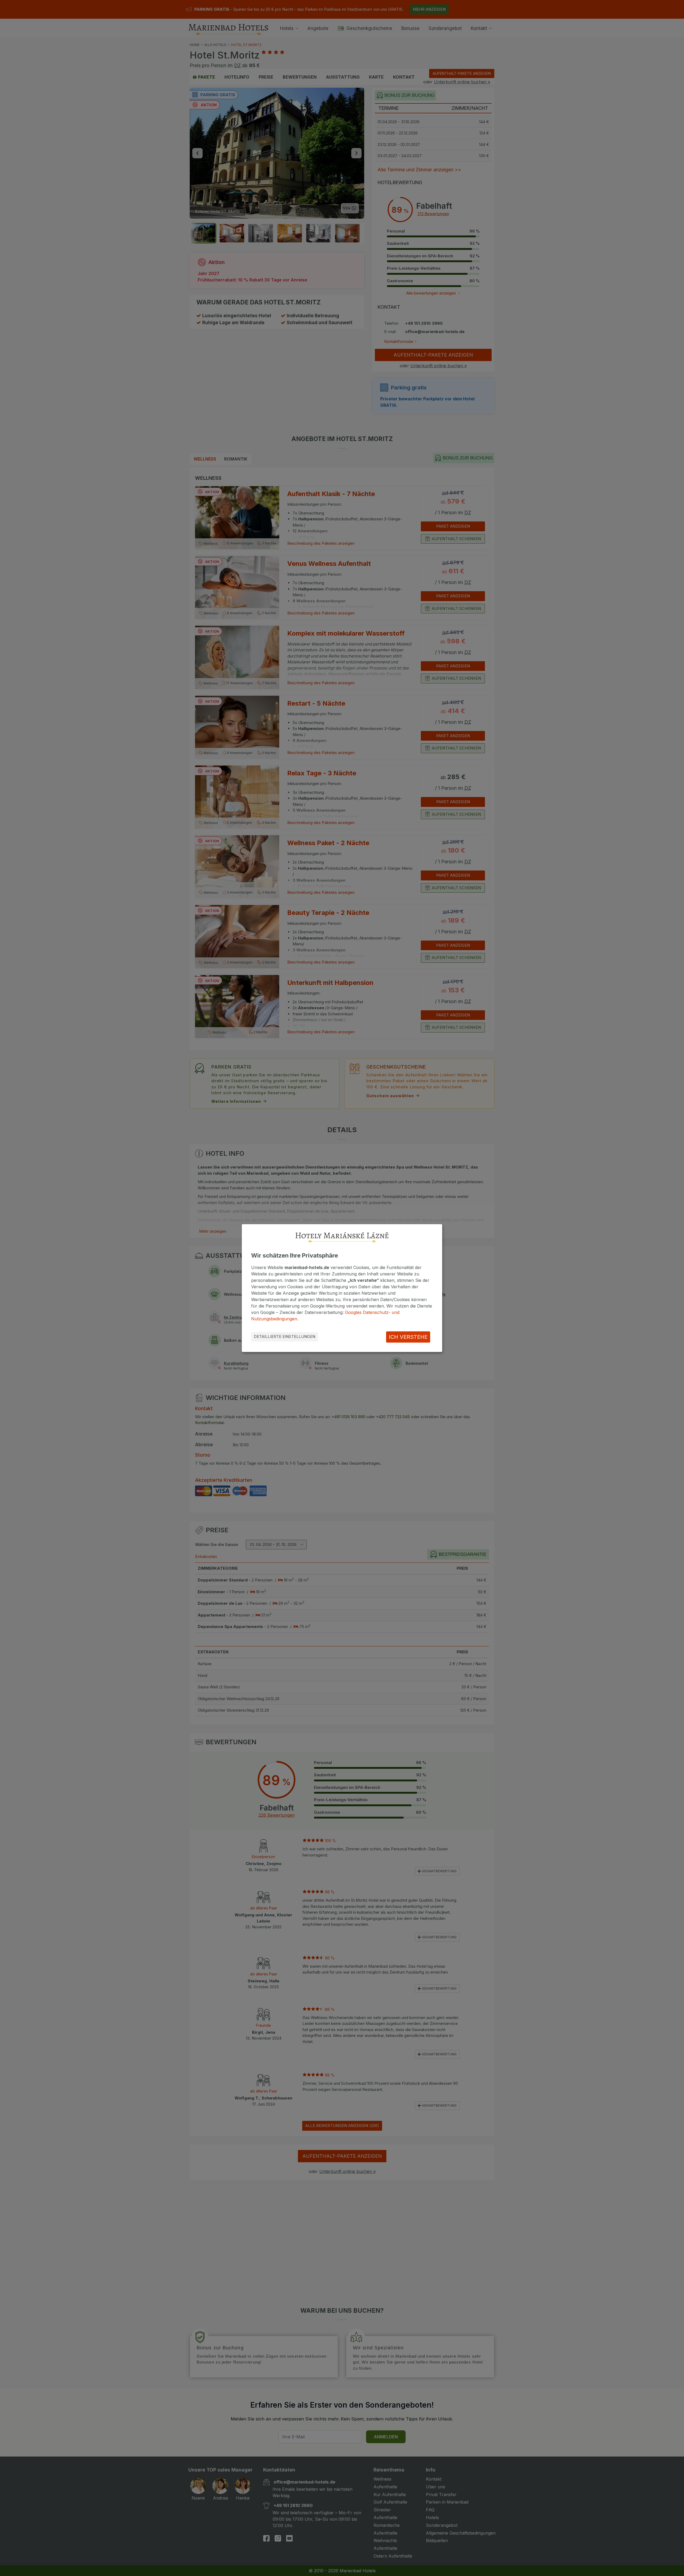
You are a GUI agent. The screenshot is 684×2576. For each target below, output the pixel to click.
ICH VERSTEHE (408, 1337)
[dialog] (342, 1288)
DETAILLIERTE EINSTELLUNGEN (285, 1337)
